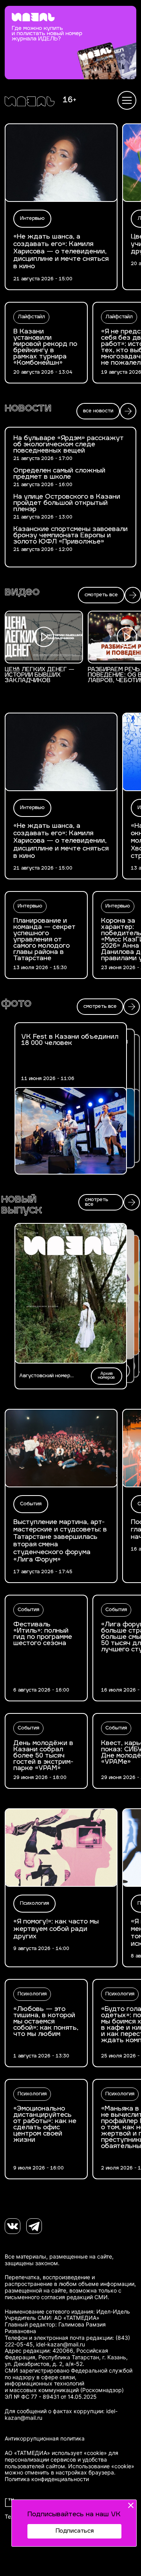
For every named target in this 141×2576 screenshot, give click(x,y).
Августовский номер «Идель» (45, 1376)
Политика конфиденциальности (47, 2479)
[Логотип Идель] (30, 102)
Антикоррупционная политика (45, 2439)
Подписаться (75, 2531)
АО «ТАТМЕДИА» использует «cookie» (56, 2453)
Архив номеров (106, 1376)
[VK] (13, 2226)
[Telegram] (34, 2226)
